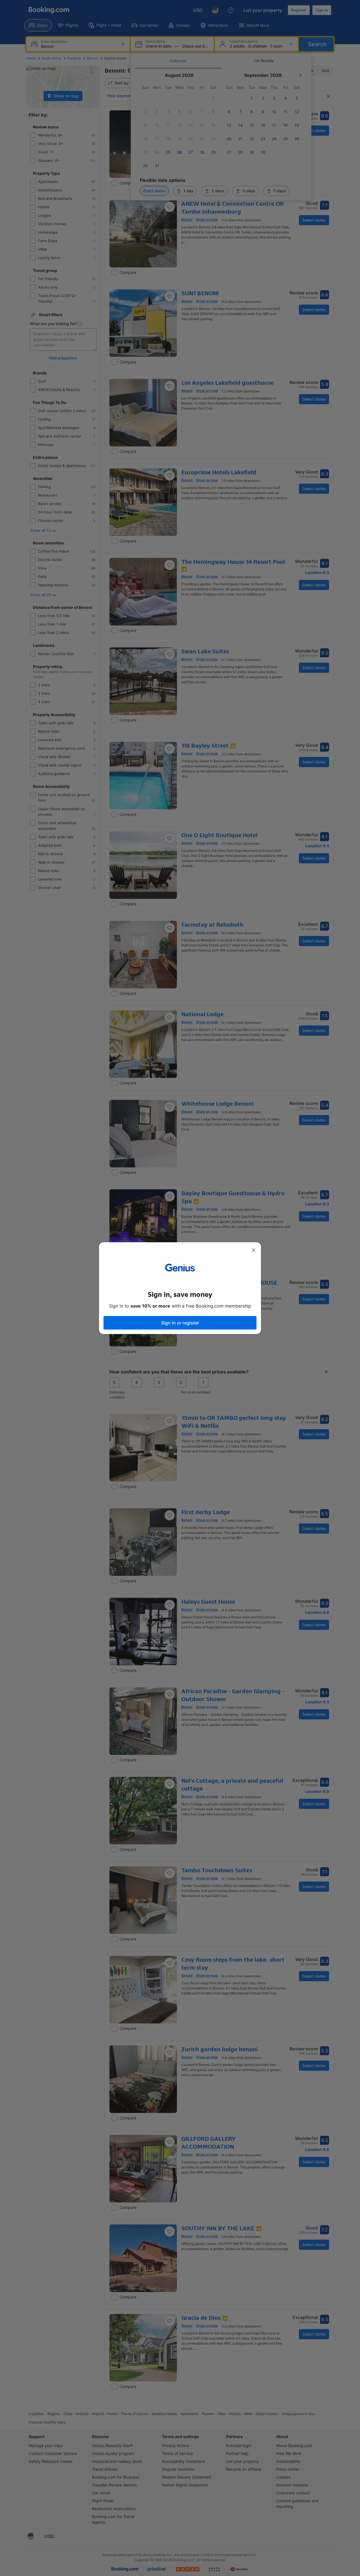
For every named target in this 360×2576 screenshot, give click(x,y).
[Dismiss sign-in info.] (254, 1250)
